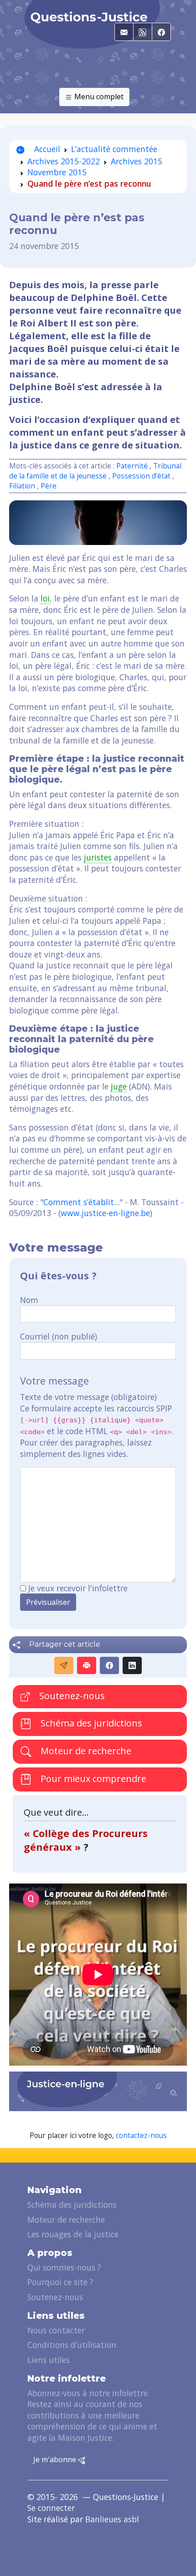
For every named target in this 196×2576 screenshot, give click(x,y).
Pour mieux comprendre (92, 1779)
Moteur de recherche (85, 1751)
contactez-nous (141, 2136)
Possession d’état (141, 476)
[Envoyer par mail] (64, 1665)
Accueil (46, 149)
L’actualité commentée (114, 149)
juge (119, 1086)
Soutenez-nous (71, 1696)
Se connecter (51, 2508)
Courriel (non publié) (59, 1336)
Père (49, 486)
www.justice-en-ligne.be (105, 1213)
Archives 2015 (137, 161)
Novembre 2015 (57, 172)
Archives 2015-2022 (64, 161)
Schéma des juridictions (90, 1723)
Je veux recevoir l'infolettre (78, 1588)
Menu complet (98, 97)
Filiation (22, 486)
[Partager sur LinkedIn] (132, 1665)
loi (45, 598)
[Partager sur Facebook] (109, 1665)
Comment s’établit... (81, 1202)
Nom (29, 1300)
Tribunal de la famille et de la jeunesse (95, 471)
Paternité (132, 466)
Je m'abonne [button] (56, 2459)
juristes (98, 857)
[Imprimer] (87, 1665)
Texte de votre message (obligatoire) (88, 1397)
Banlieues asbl (112, 2519)
